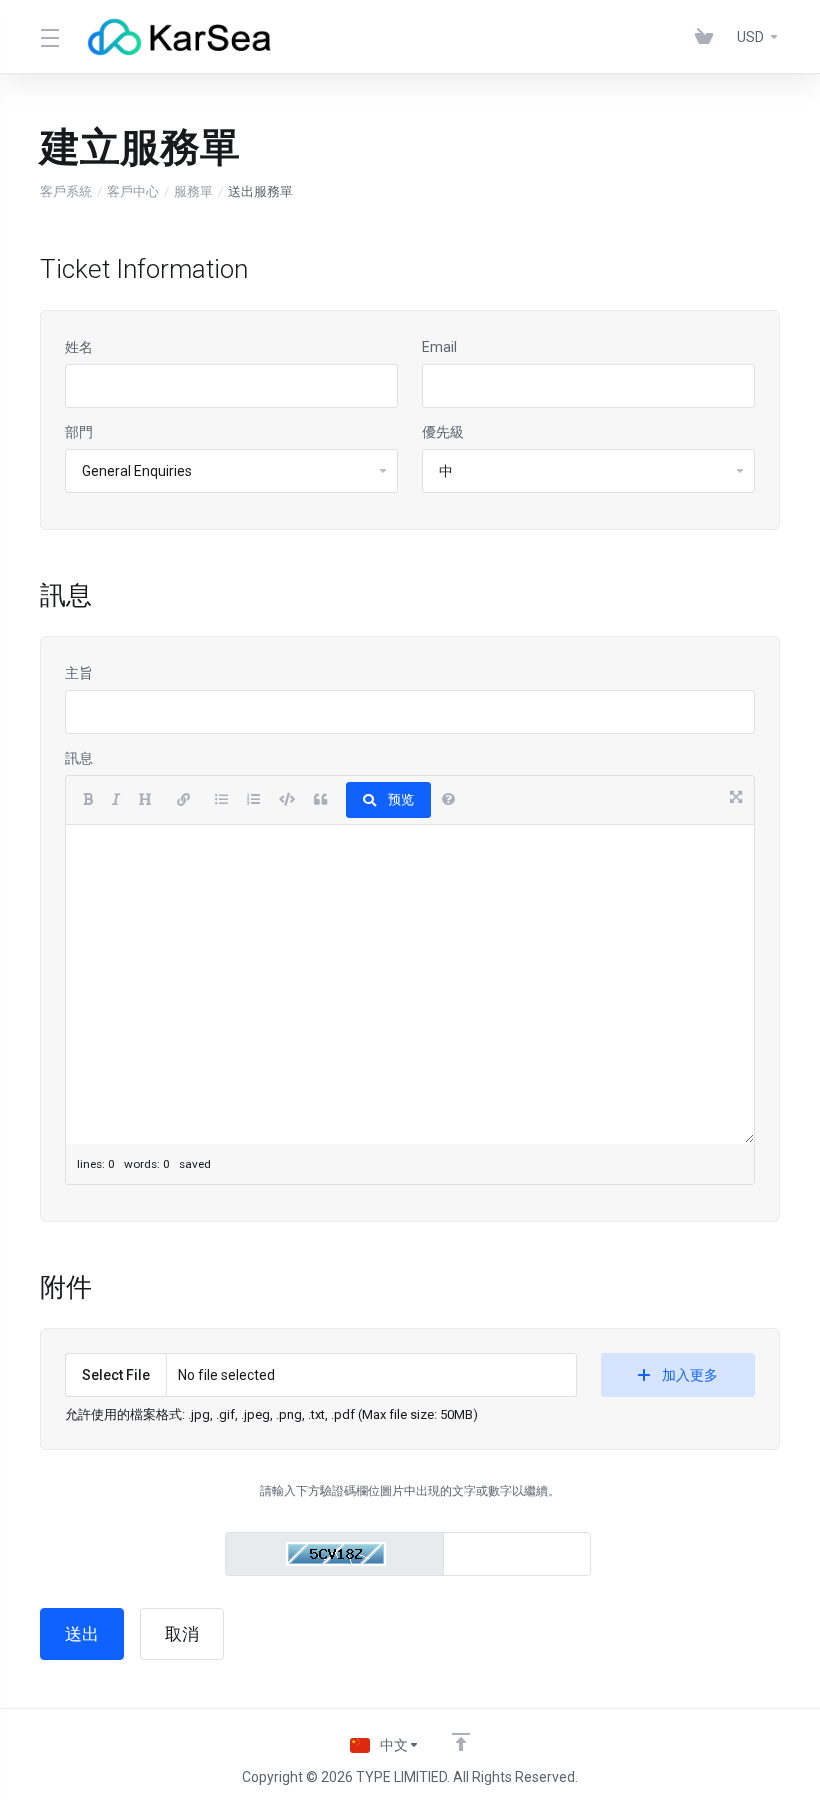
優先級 (443, 432)
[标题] (145, 800)
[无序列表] (221, 800)
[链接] (183, 800)
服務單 (193, 191)
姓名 (79, 347)
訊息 (79, 758)
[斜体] (116, 800)
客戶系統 (66, 191)
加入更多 (690, 1375)
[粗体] (88, 800)
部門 (79, 432)
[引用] (320, 800)
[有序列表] (253, 800)
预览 (401, 799)
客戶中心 (133, 191)
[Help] (448, 800)
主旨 (79, 673)
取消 (182, 1634)
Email (439, 347)
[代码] (287, 800)
